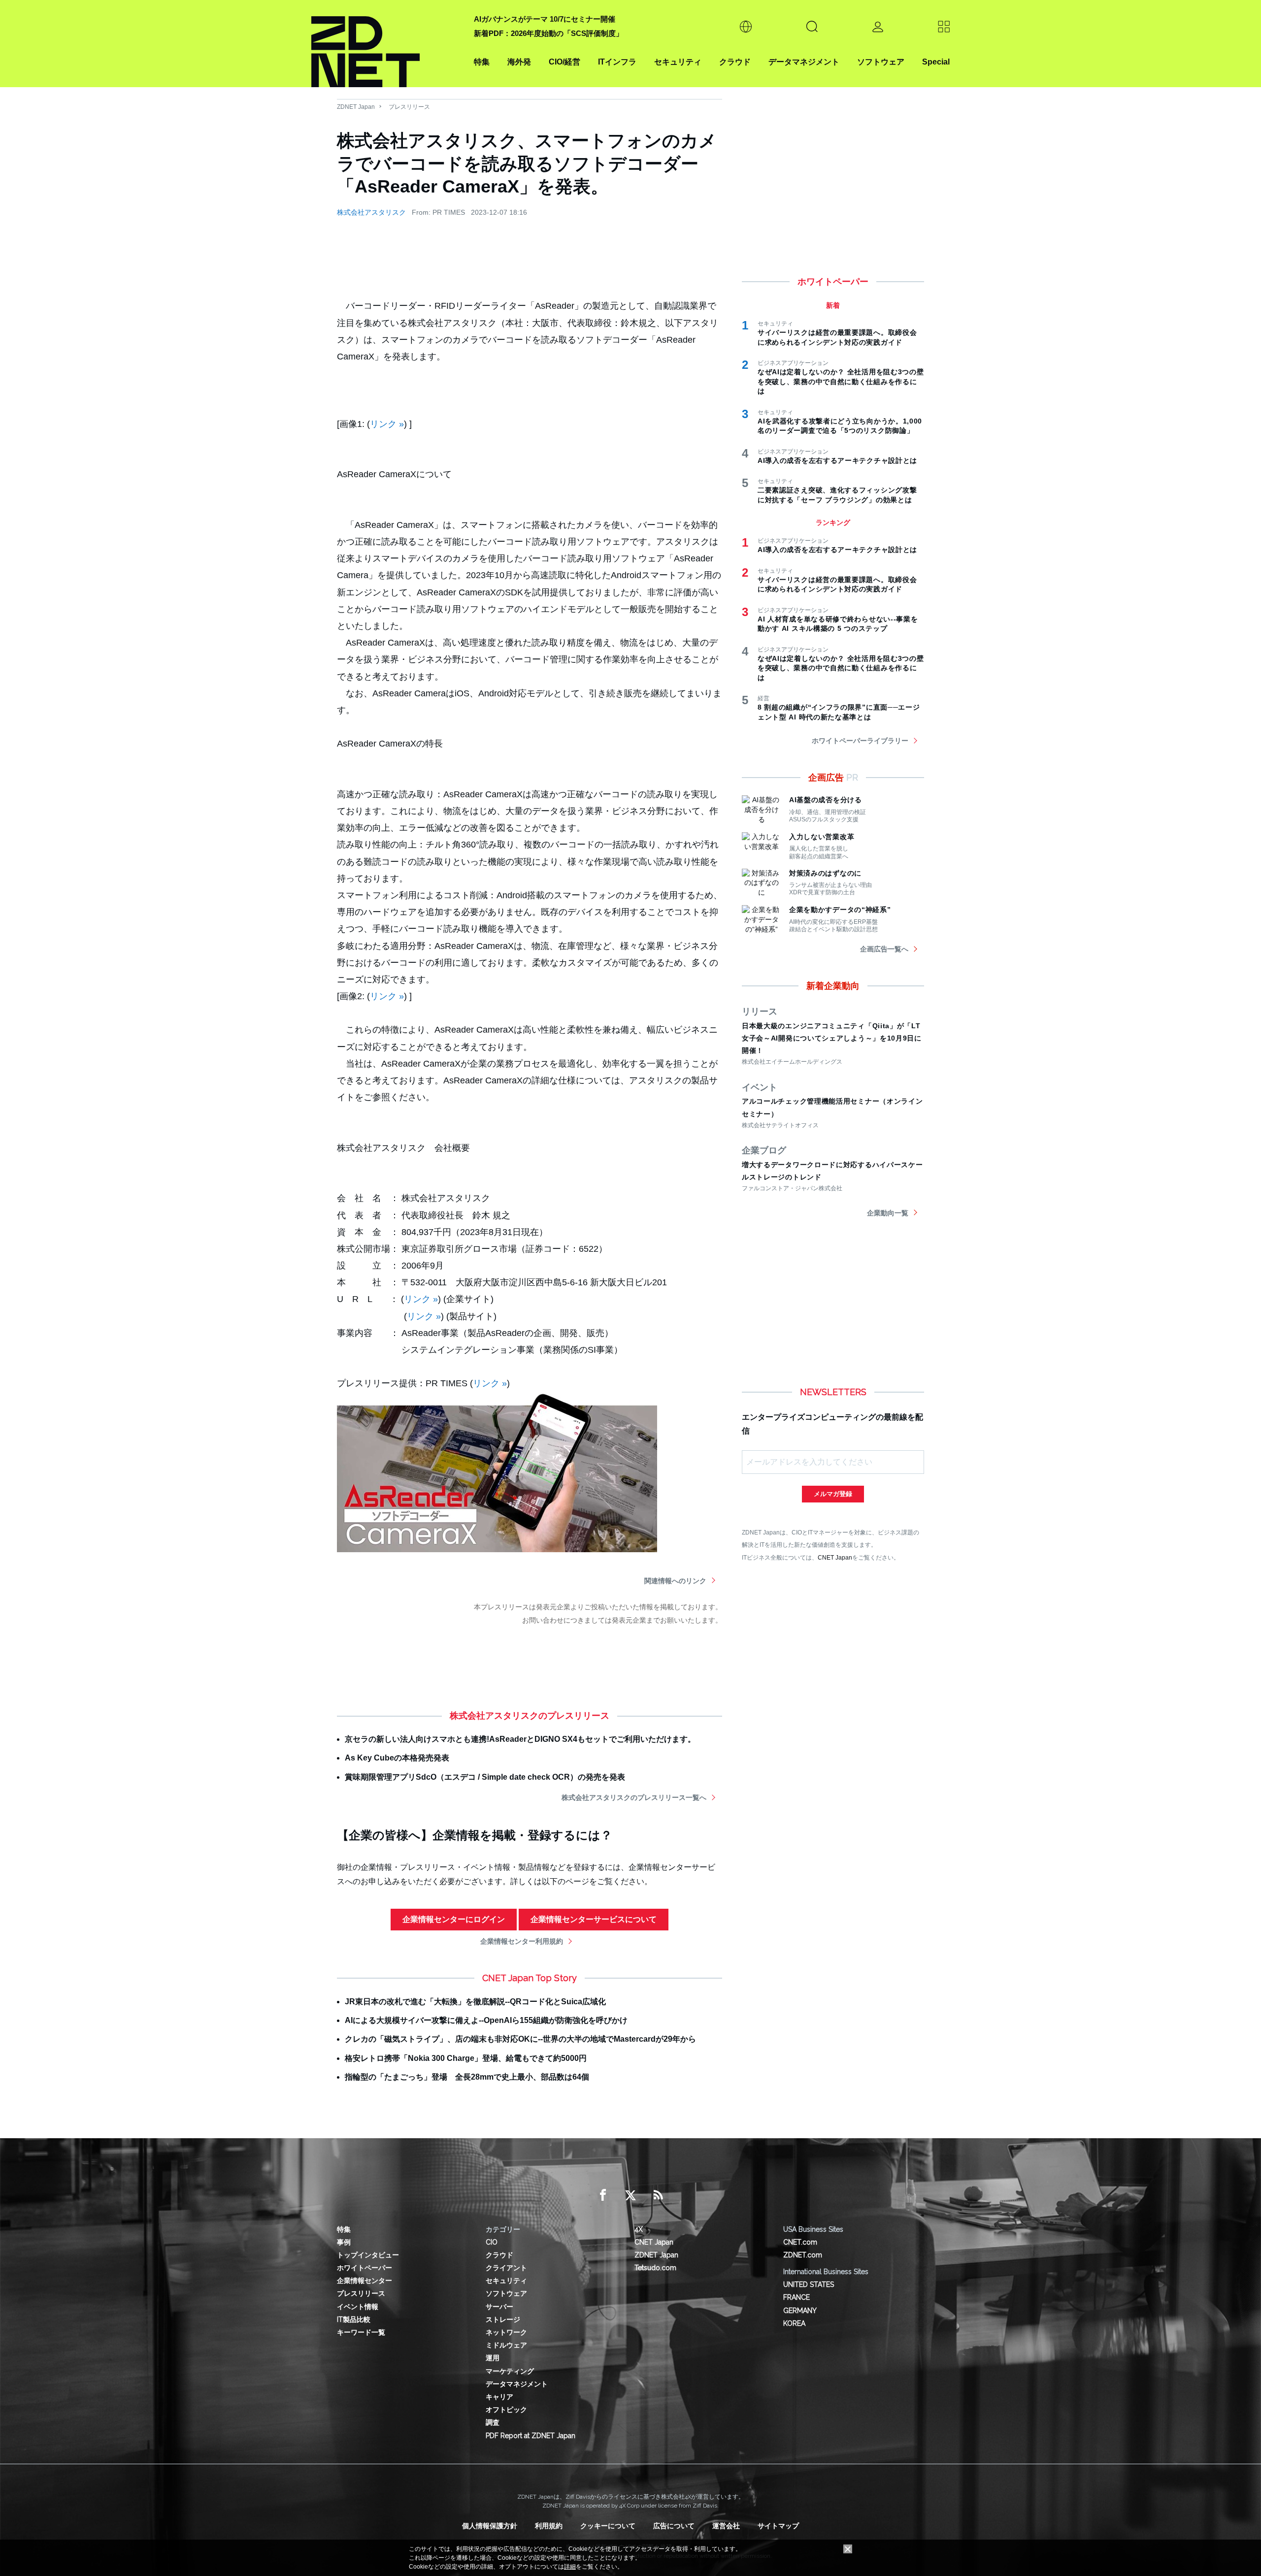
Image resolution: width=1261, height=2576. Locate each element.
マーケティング (510, 2371)
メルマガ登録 (833, 1494)
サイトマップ (778, 2526)
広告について (674, 2526)
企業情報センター (365, 2281)
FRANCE (796, 2297)
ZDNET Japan (356, 107)
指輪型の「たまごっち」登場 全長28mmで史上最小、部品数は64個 (467, 2077)
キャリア (499, 2397)
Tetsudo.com (655, 2268)
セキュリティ (678, 62)
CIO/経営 (564, 62)
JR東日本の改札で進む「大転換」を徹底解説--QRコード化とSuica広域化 (475, 2002)
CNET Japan (835, 1557)
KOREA (794, 2323)
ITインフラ (617, 62)
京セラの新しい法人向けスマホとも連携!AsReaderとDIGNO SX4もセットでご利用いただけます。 (520, 1739)
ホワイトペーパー (365, 2268)
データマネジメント (804, 62)
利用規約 (549, 2526)
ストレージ (503, 2319)
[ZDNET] (387, 44)
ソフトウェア (881, 62)
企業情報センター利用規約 (522, 1941)
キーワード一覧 (361, 2332)
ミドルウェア (506, 2345)
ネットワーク (506, 2332)
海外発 (519, 62)
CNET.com (800, 2242)
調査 (493, 2422)
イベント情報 (358, 2307)
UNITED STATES (809, 2284)
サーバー (499, 2307)
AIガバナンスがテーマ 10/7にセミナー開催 (545, 19)
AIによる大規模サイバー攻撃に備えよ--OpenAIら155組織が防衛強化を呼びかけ (486, 2020)
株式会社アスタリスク (371, 212)
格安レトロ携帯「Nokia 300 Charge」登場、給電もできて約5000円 (466, 2058)
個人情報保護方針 (490, 2526)
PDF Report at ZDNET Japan (531, 2436)
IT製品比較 (354, 2319)
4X (639, 2229)
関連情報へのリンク (675, 1581)
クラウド (735, 62)
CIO (492, 2242)
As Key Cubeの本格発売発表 (397, 1758)
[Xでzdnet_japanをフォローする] (630, 2195)
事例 (344, 2242)
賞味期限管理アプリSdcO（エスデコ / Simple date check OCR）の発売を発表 (485, 1777)
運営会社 (726, 2526)
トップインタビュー (368, 2255)
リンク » (387, 424)
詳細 (570, 2567)
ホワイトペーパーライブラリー (860, 741)
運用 (493, 2358)
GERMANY (800, 2311)
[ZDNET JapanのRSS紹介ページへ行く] (658, 2195)
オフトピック (506, 2410)
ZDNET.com (803, 2255)
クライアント (506, 2268)
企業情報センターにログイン (454, 1919)
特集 (482, 62)
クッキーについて (608, 2526)
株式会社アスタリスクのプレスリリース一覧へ (634, 1797)
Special (936, 62)
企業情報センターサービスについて (594, 1919)
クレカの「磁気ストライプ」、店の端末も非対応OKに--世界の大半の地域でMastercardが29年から (520, 2039)
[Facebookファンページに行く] (603, 2195)
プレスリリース (409, 107)
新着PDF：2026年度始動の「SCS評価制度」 (548, 33)
